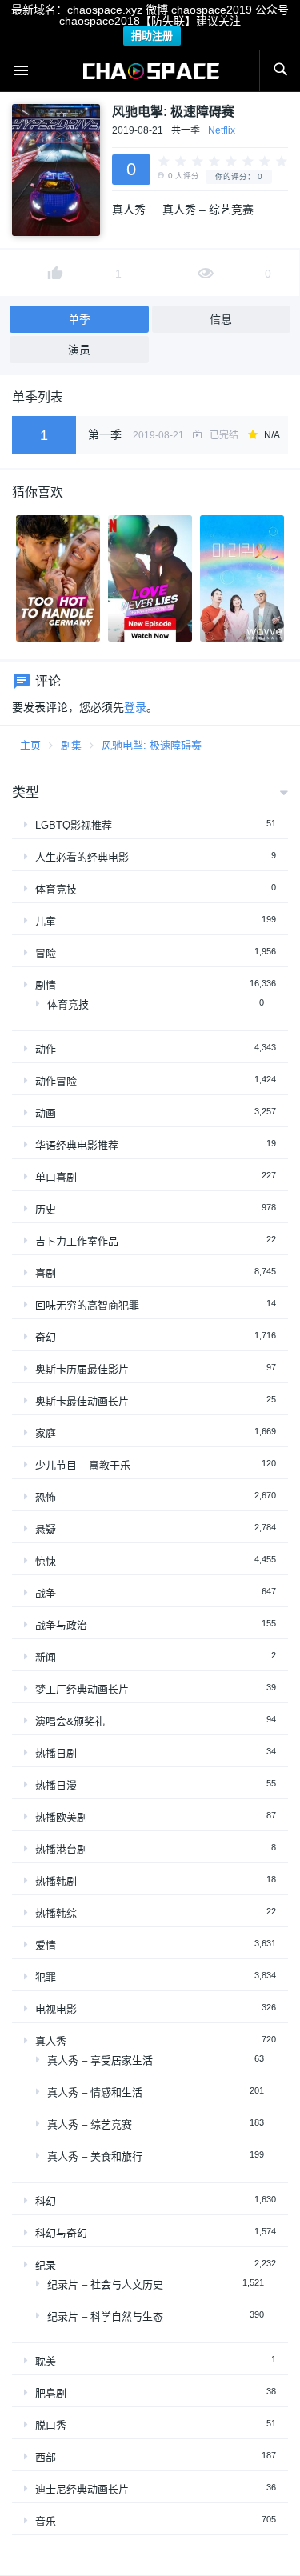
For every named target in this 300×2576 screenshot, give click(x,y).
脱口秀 (51, 2425)
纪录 (46, 2265)
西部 (46, 2457)
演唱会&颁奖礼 (70, 1721)
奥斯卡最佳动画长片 (82, 1401)
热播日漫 (56, 1785)
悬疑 (46, 1529)
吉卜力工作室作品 (77, 1241)
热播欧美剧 (61, 1817)
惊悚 (46, 1561)
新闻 (46, 1657)
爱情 (46, 1945)
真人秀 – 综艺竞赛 (208, 210)
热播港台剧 (61, 1849)
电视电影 (56, 2009)
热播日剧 (56, 1753)
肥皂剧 (51, 2393)
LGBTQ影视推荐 (74, 825)
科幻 (46, 2201)
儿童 (46, 921)
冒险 (46, 953)
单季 (79, 319)
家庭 (46, 1433)
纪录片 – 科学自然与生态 (105, 2316)
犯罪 (46, 1977)
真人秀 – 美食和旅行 (95, 2156)
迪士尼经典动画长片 (82, 2489)
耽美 (46, 2361)
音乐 (46, 2521)
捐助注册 (152, 36)
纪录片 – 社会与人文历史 (105, 2284)
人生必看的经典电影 (82, 857)
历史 (46, 1209)
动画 (46, 1113)
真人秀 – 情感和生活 (95, 2092)
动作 (46, 1049)
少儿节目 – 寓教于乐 (83, 1465)
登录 (135, 707)
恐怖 (46, 1497)
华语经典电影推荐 (77, 1145)
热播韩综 (56, 1913)
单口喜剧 (56, 1177)
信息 (221, 319)
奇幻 (46, 1337)
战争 (46, 1593)
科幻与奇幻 (61, 2233)
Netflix (222, 130)
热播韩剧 (56, 1881)
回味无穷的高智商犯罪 (87, 1305)
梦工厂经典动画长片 (82, 1689)
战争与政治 (61, 1625)
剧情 (46, 985)
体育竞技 (56, 889)
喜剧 (46, 1273)
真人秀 (129, 210)
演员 (79, 350)
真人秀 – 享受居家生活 (100, 2060)
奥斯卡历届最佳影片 (82, 1369)
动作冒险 (56, 1081)
